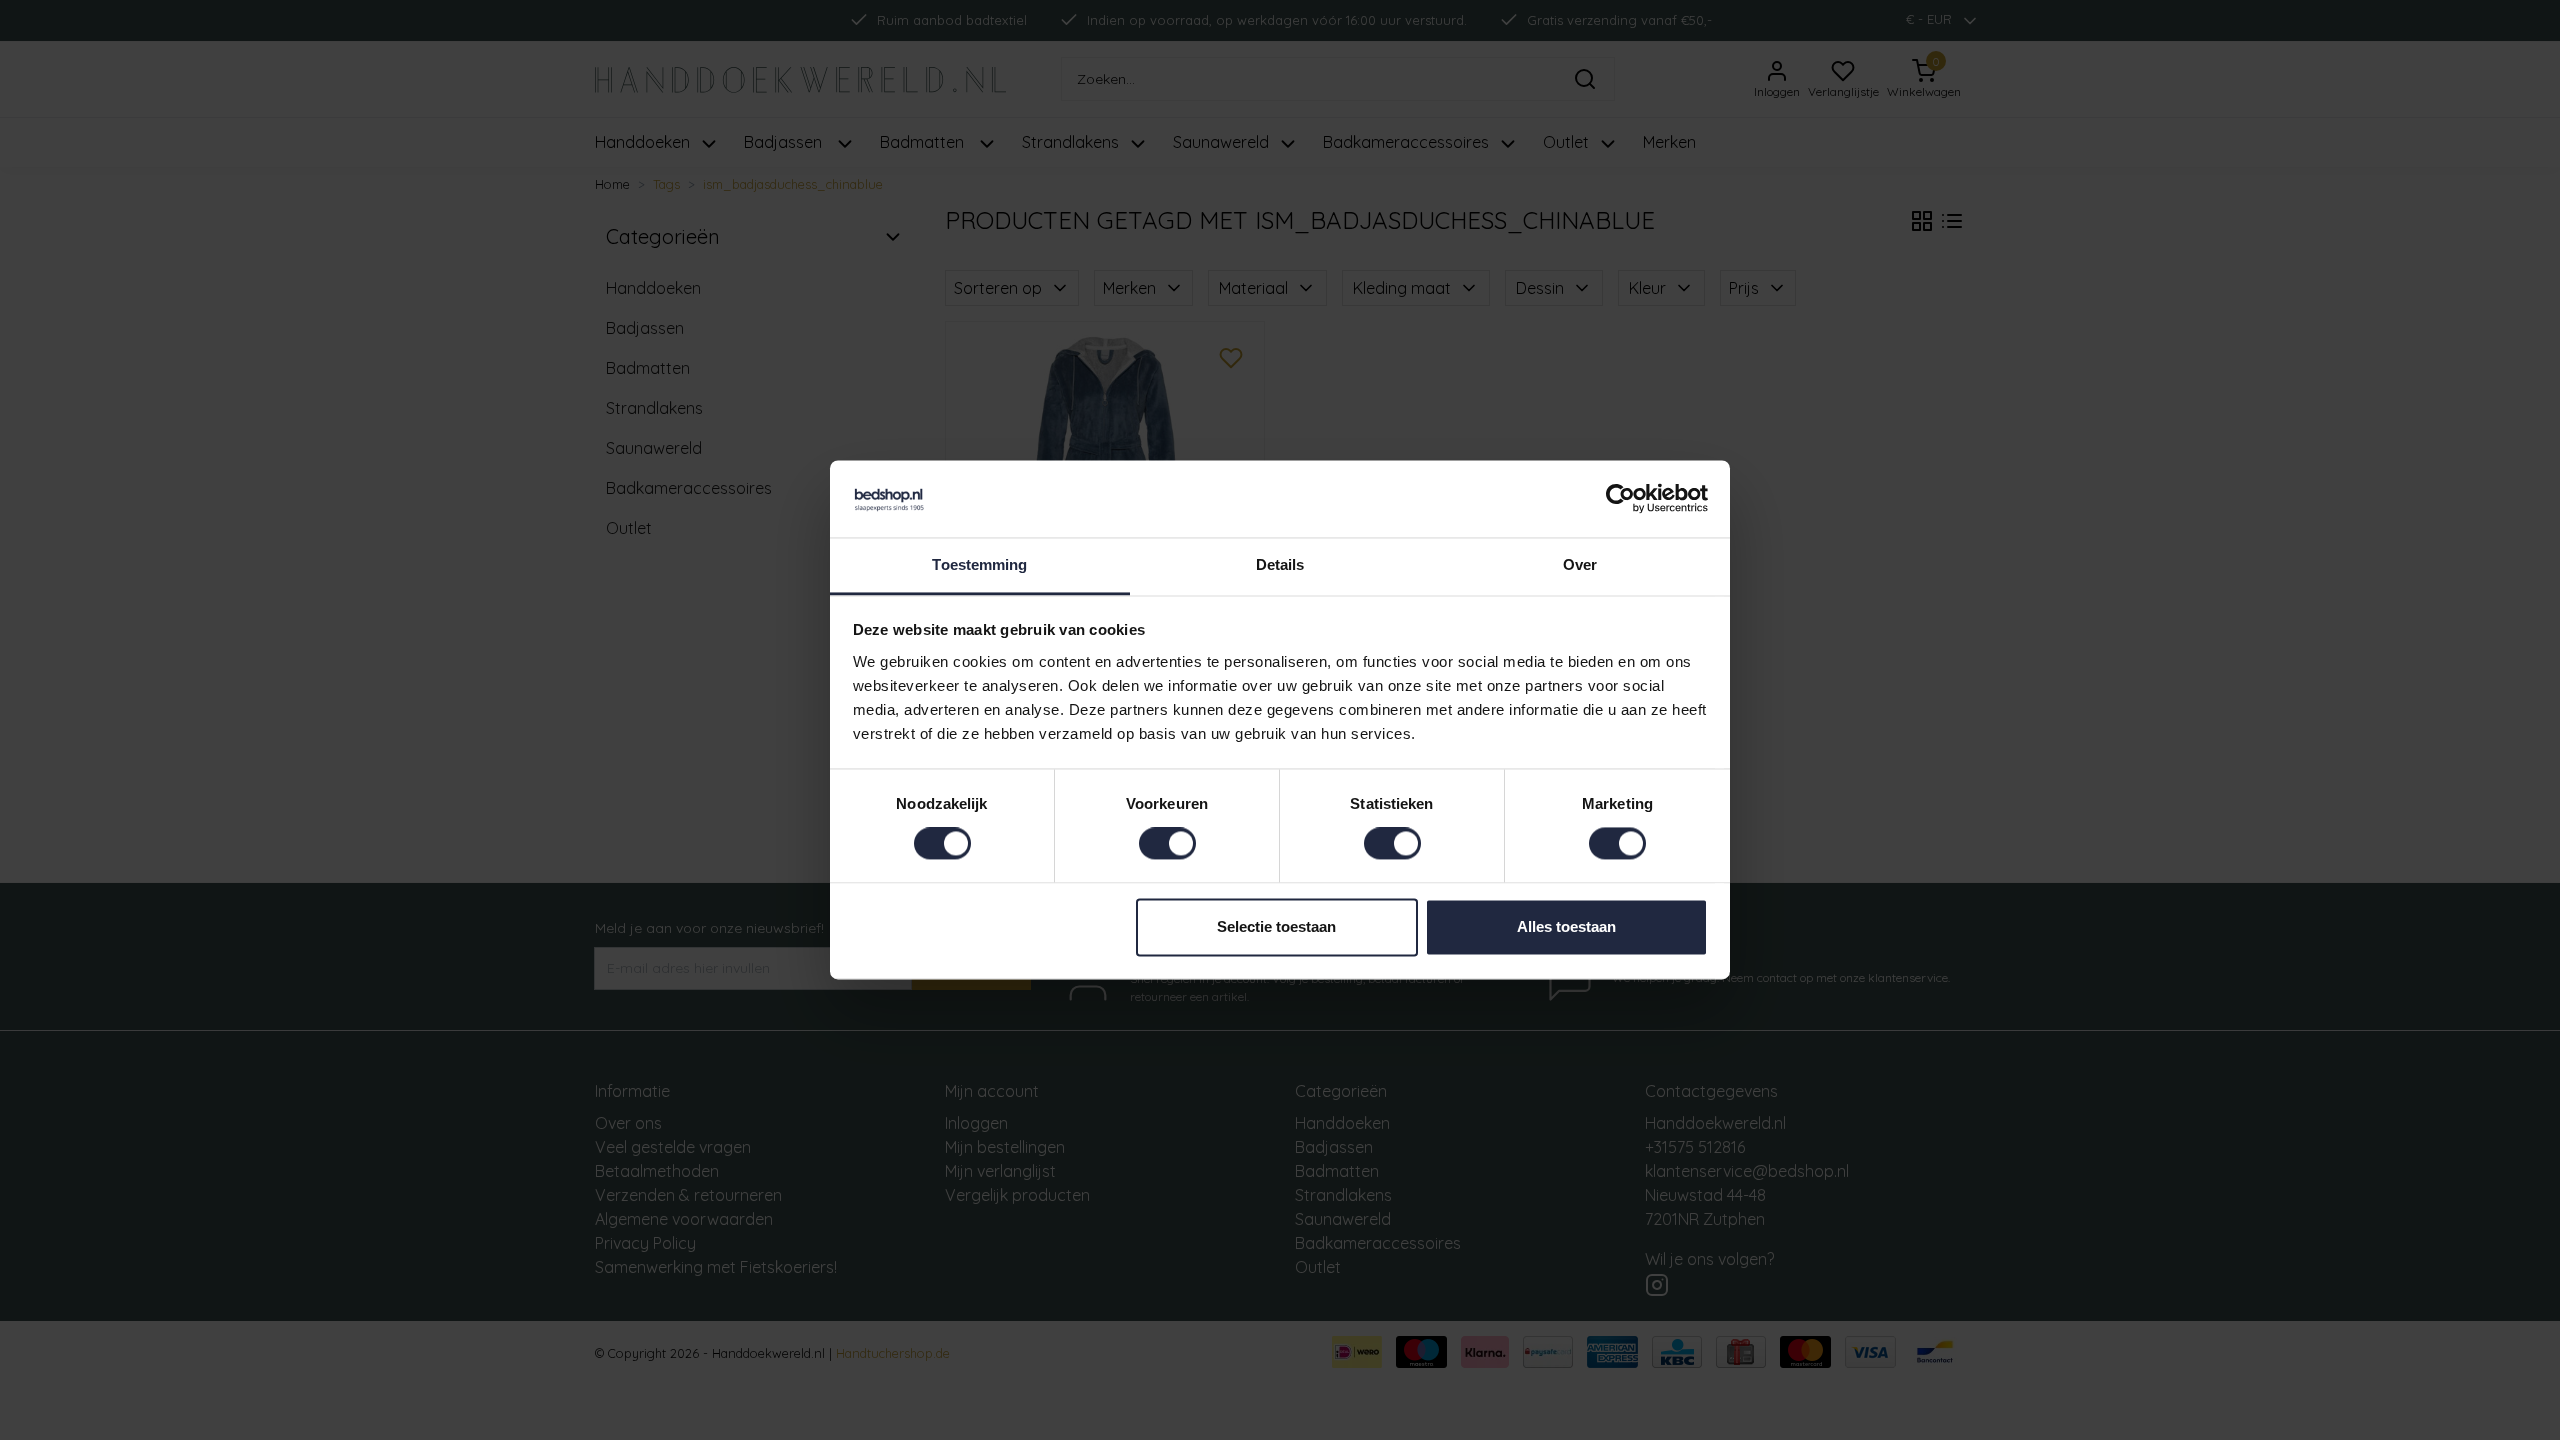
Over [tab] (1580, 564)
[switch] (1167, 844)
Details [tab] (1280, 564)
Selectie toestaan (1276, 926)
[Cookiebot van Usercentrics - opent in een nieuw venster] (1620, 499)
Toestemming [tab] (979, 564)
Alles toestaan (1566, 926)
